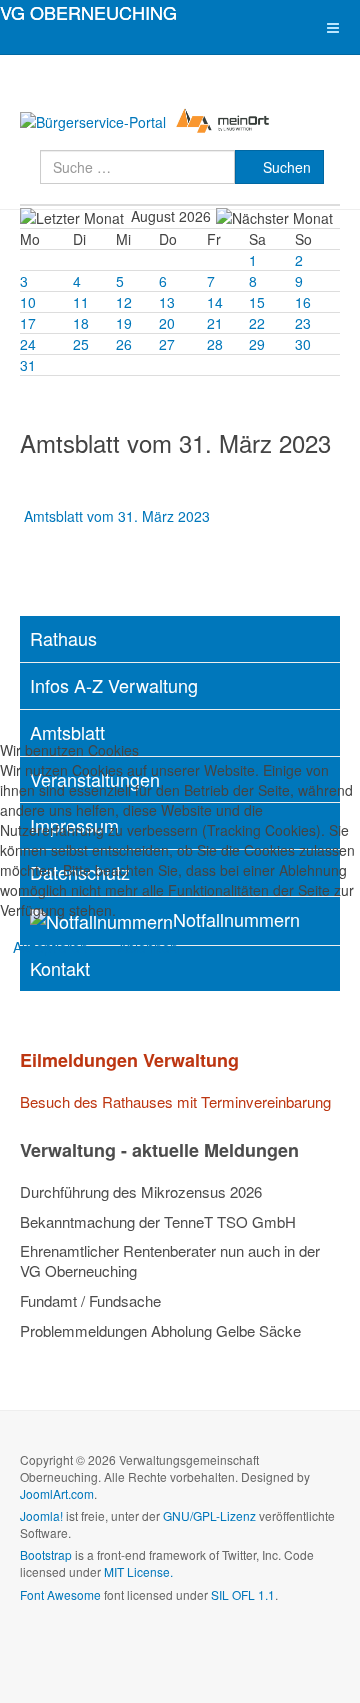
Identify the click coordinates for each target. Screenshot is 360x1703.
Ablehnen (148, 947)
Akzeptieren (50, 947)
